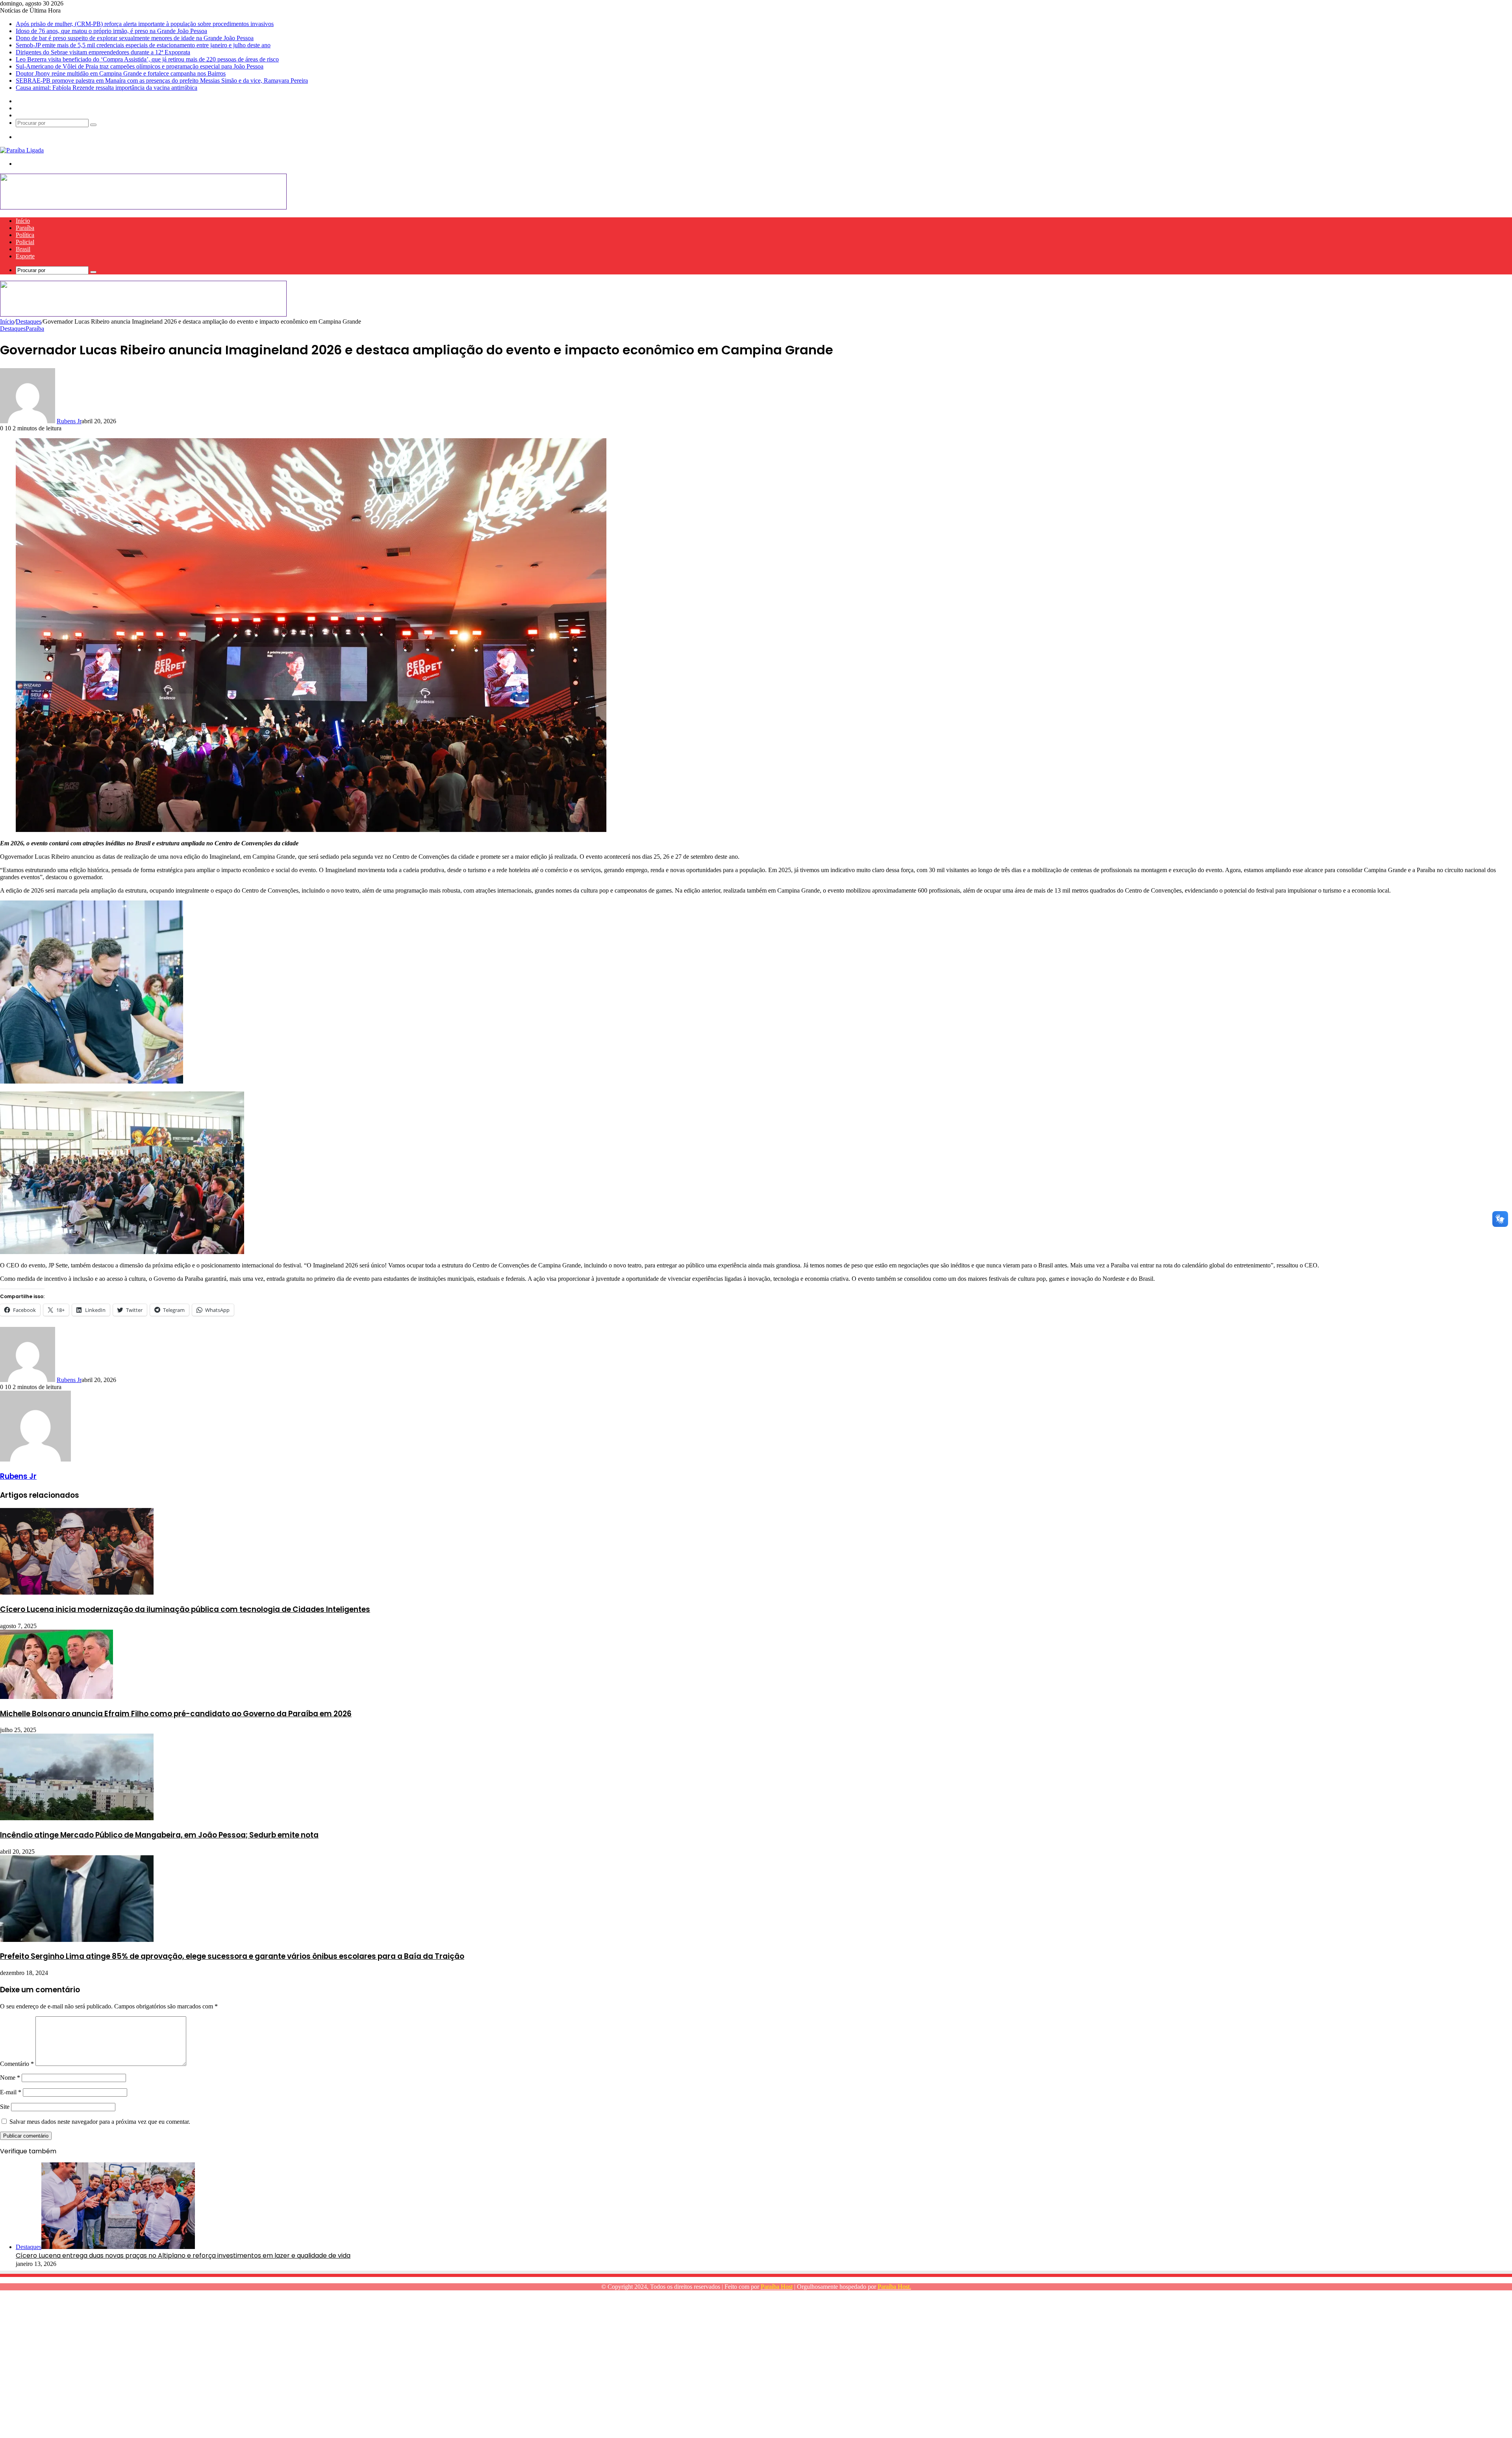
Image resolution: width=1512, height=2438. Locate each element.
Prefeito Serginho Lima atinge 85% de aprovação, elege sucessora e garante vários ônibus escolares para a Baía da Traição (232, 1956)
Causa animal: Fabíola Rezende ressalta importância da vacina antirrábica (107, 88)
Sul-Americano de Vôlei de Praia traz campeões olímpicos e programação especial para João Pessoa (140, 66)
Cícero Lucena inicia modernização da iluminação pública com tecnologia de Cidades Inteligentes (185, 1609)
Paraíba (25, 228)
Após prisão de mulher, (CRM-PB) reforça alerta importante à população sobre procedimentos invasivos (145, 24)
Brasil (23, 249)
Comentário (17, 2064)
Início (23, 221)
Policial (25, 242)
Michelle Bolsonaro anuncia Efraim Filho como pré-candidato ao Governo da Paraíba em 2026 (176, 1714)
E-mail (11, 2092)
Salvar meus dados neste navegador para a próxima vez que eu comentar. (100, 2122)
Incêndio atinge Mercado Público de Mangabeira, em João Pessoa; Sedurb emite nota (159, 1835)
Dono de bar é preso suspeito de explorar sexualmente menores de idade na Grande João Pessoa (135, 38)
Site (5, 2107)
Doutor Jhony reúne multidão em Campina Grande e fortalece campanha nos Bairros (121, 73)
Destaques (29, 321)
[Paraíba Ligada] (22, 150)
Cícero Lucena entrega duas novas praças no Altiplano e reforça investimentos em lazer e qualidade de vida (183, 2256)
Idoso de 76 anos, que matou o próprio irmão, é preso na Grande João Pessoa (111, 31)
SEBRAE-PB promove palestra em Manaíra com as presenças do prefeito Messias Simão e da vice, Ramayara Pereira (162, 81)
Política (25, 235)
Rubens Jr (69, 421)
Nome (10, 2078)
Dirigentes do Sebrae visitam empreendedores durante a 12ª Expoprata (103, 52)
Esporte (25, 256)
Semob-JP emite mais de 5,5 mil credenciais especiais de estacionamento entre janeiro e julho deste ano (143, 45)
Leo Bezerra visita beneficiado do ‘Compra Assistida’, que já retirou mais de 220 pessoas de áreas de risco (147, 59)
